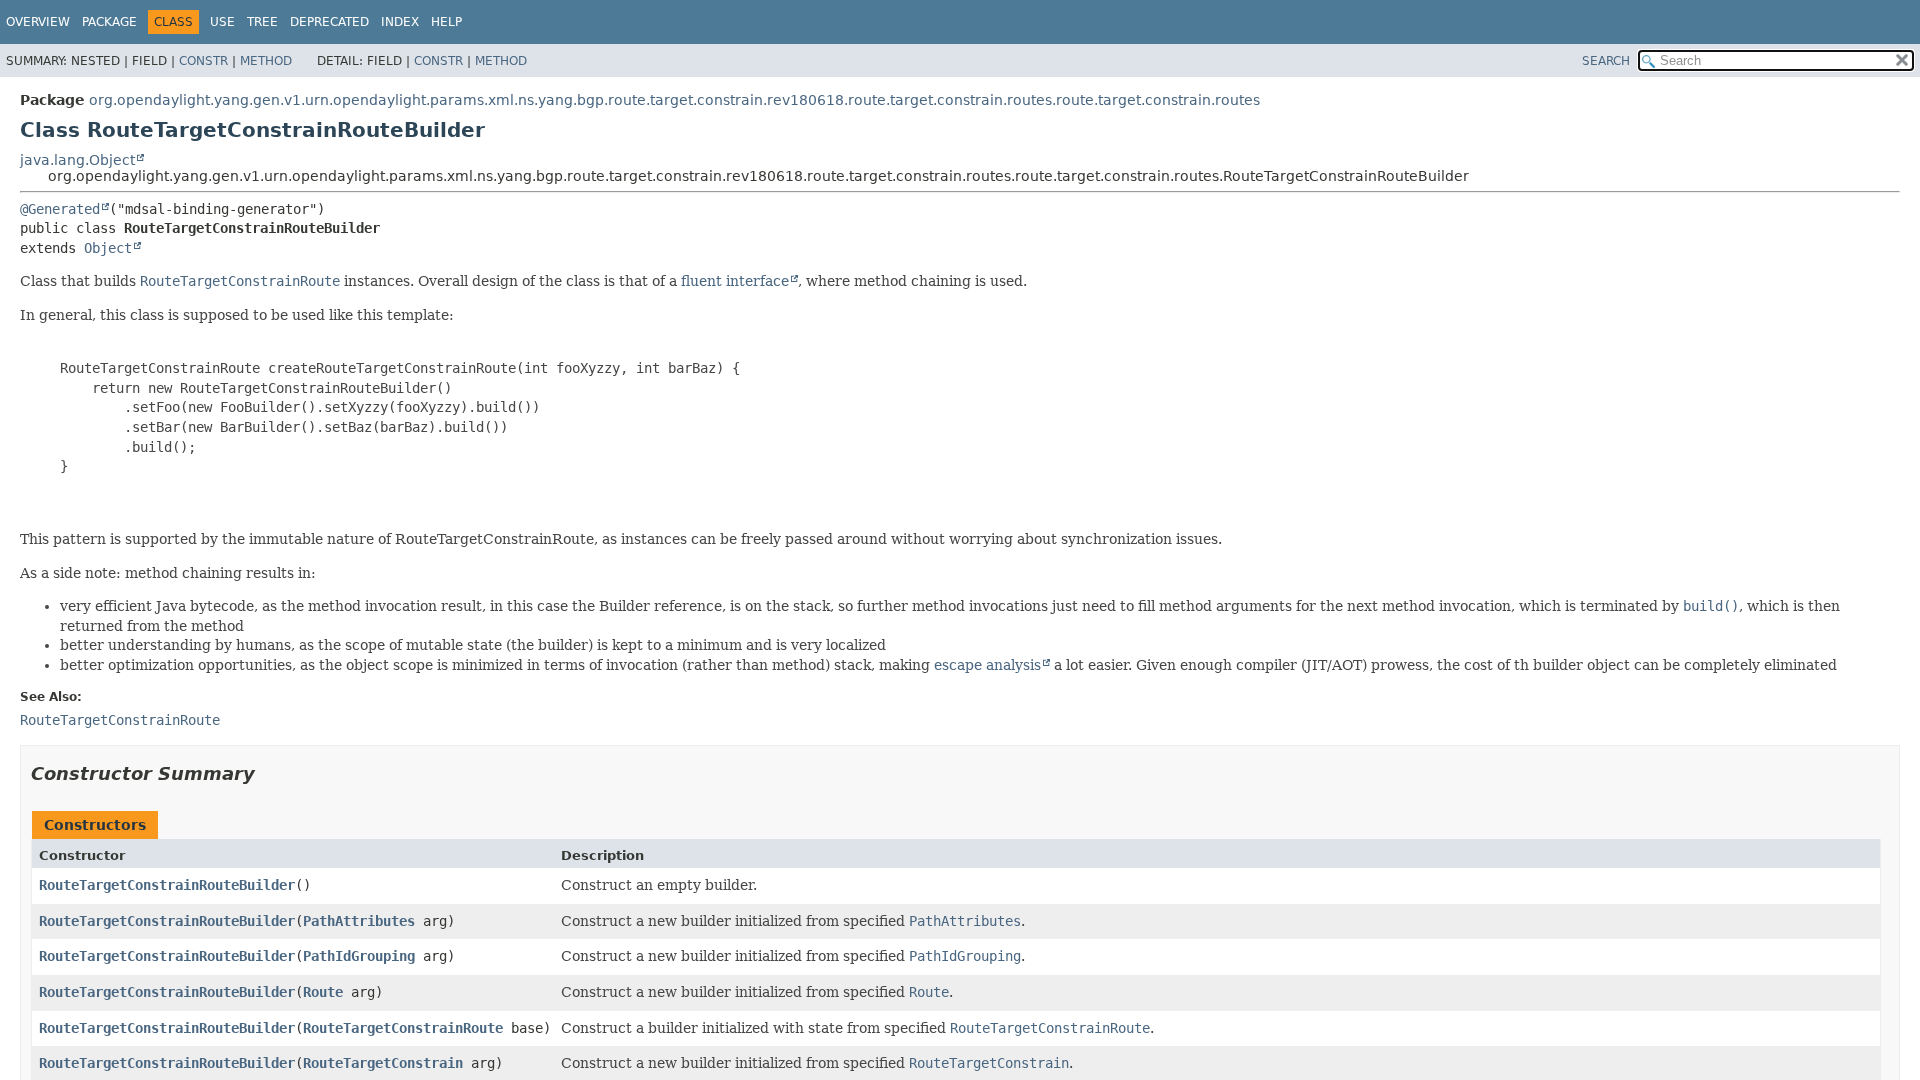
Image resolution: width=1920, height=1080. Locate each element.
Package (109, 22)
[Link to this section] (269, 773)
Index (400, 22)
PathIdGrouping (359, 956)
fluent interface (735, 281)
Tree (262, 22)
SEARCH (1606, 61)
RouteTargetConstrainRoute (403, 1028)
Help (446, 22)
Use (222, 22)
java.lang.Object (77, 160)
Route (323, 992)
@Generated (60, 209)
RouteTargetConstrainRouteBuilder (167, 885)
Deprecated (329, 22)
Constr (203, 61)
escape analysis (987, 665)
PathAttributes (359, 921)
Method (266, 61)
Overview (38, 22)
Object (108, 248)
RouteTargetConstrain (383, 1063)
